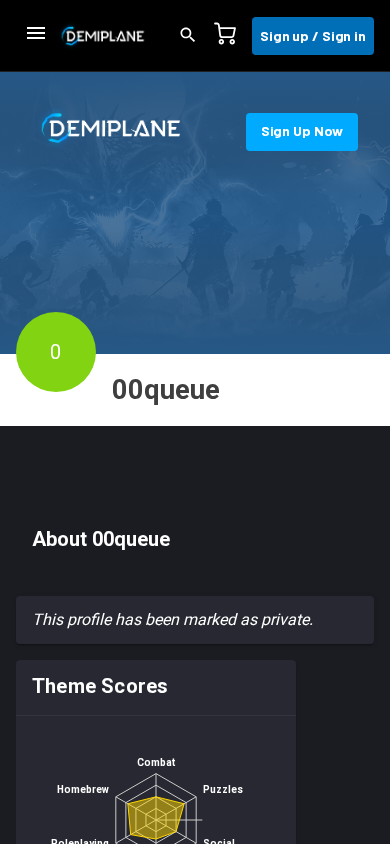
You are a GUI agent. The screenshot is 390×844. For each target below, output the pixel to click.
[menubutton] (36, 36)
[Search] (194, 36)
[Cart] (231, 36)
